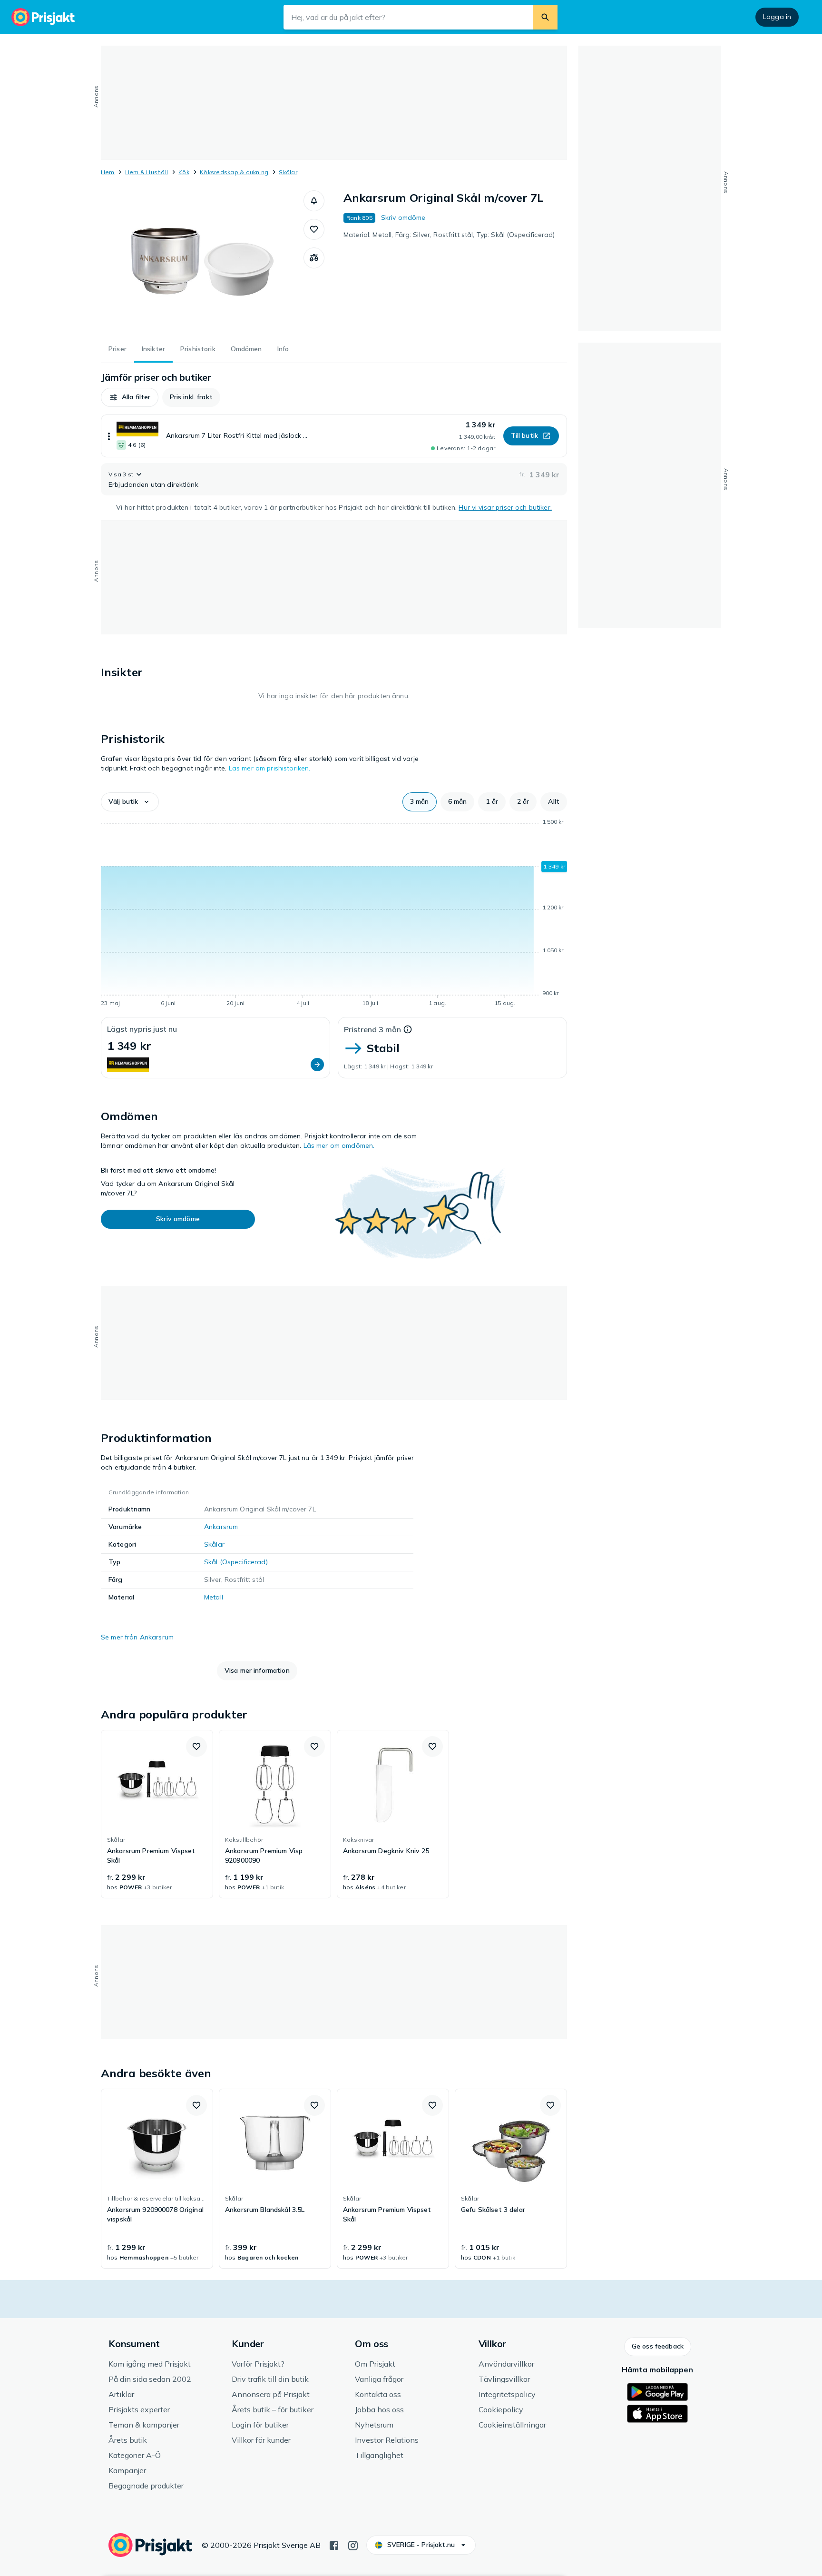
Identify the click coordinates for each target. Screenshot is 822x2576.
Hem (108, 172)
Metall (214, 1597)
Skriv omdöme (403, 217)
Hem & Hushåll (147, 172)
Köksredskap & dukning (234, 172)
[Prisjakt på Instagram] (353, 2545)
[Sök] (545, 17)
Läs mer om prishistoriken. (270, 768)
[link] (157, 1814)
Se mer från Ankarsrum (137, 1637)
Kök (184, 172)
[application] (334, 914)
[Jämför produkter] (314, 258)
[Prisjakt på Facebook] (334, 2545)
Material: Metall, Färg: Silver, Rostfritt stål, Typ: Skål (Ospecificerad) (449, 235)
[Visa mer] (109, 436)
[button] (314, 201)
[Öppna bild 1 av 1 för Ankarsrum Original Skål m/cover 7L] (202, 262)
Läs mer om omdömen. (339, 1145)
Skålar (288, 172)
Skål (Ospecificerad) (236, 1562)
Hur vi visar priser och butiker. (505, 507)
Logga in (777, 17)
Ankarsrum (221, 1527)
